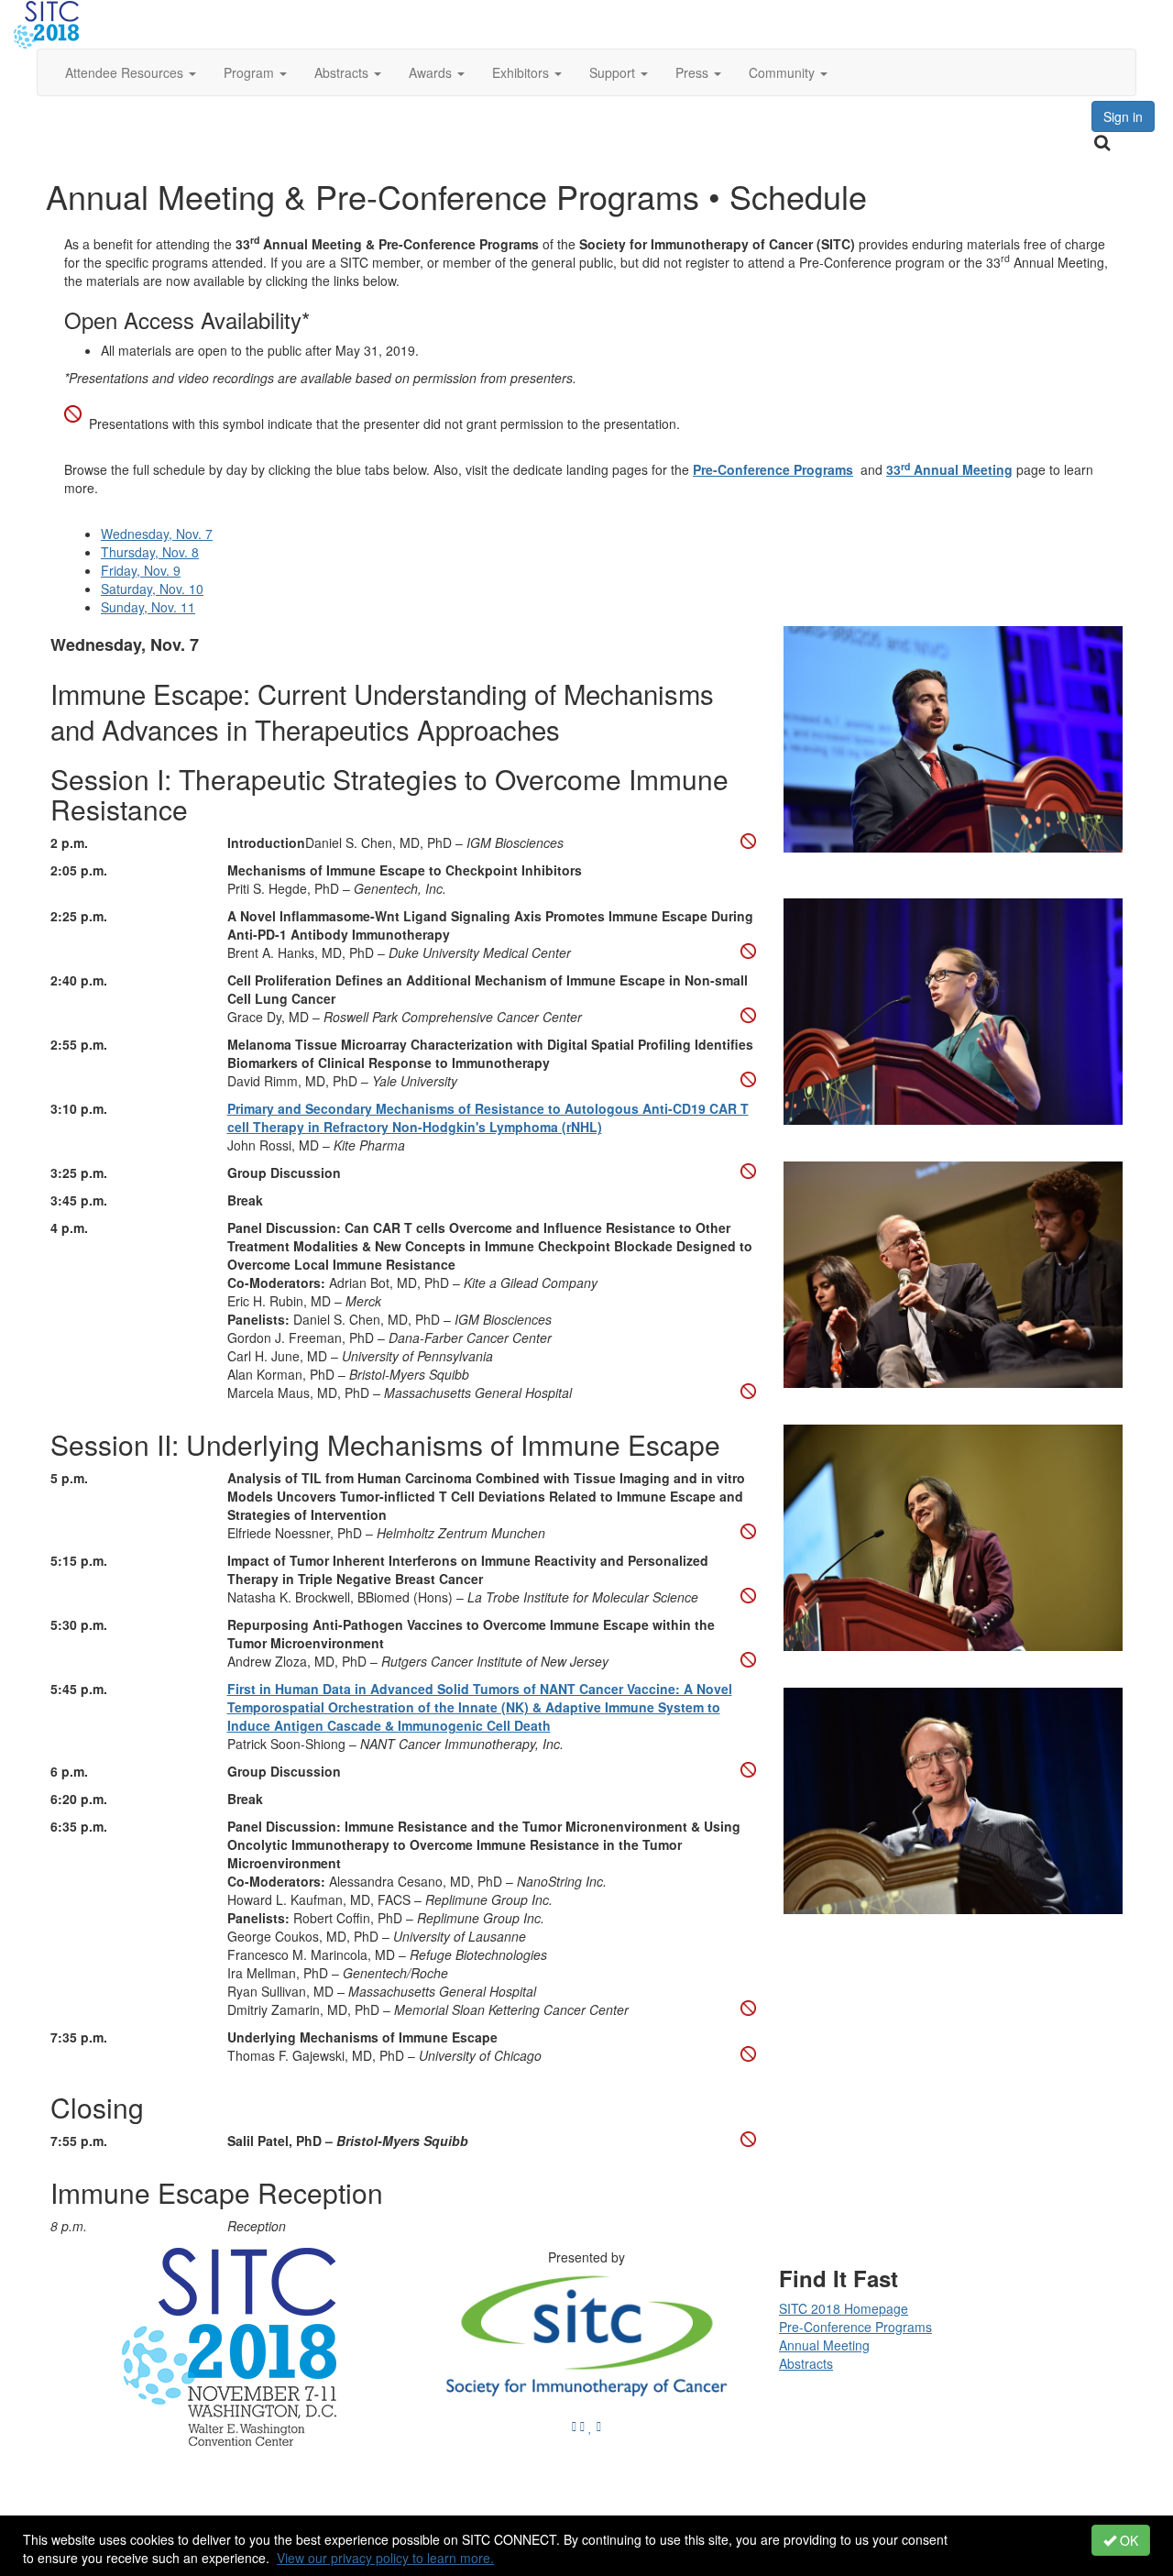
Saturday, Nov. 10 (152, 589)
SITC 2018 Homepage (844, 2308)
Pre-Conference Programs (773, 469)
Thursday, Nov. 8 (150, 552)
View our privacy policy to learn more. (385, 2558)
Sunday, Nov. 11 (148, 607)
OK (1127, 2540)
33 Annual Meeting (949, 469)
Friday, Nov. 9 (141, 570)
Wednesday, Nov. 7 (157, 534)
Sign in (1123, 116)
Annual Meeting (824, 2345)
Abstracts (806, 2363)
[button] (131, 72)
